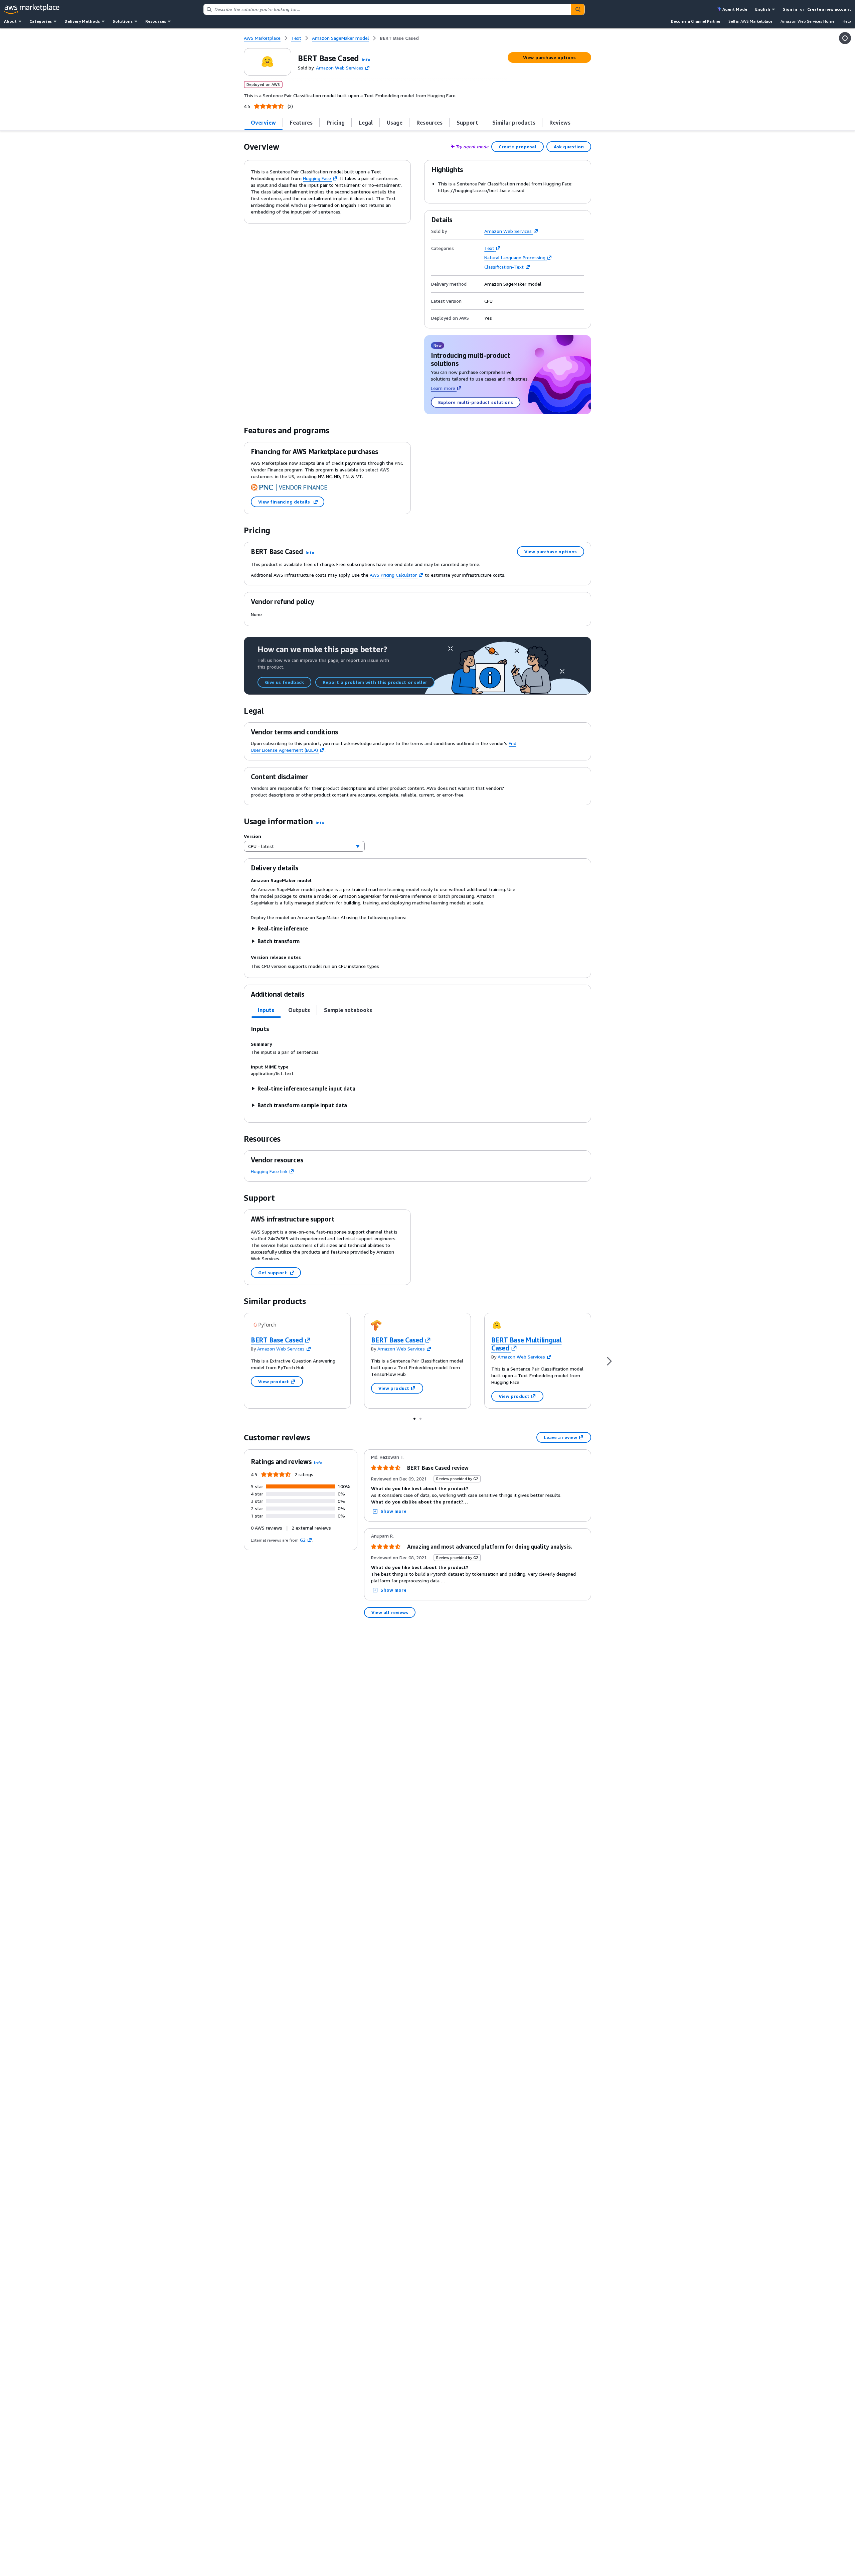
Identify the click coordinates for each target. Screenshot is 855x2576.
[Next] (609, 1361)
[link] (399, 38)
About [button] (10, 21)
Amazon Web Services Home (808, 21)
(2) (290, 106)
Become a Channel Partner (696, 21)
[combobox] (387, 9)
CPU (488, 301)
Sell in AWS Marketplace (750, 21)
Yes (488, 318)
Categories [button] (41, 21)
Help (847, 21)
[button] (366, 60)
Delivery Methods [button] (82, 21)
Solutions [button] (123, 21)
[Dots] (414, 1418)
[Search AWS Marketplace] (578, 9)
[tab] (264, 123)
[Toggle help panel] (845, 38)
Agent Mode (735, 9)
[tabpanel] (417, 1067)
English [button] (763, 9)
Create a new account (829, 9)
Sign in (790, 9)
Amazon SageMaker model (513, 284)
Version (252, 836)
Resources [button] (156, 21)
